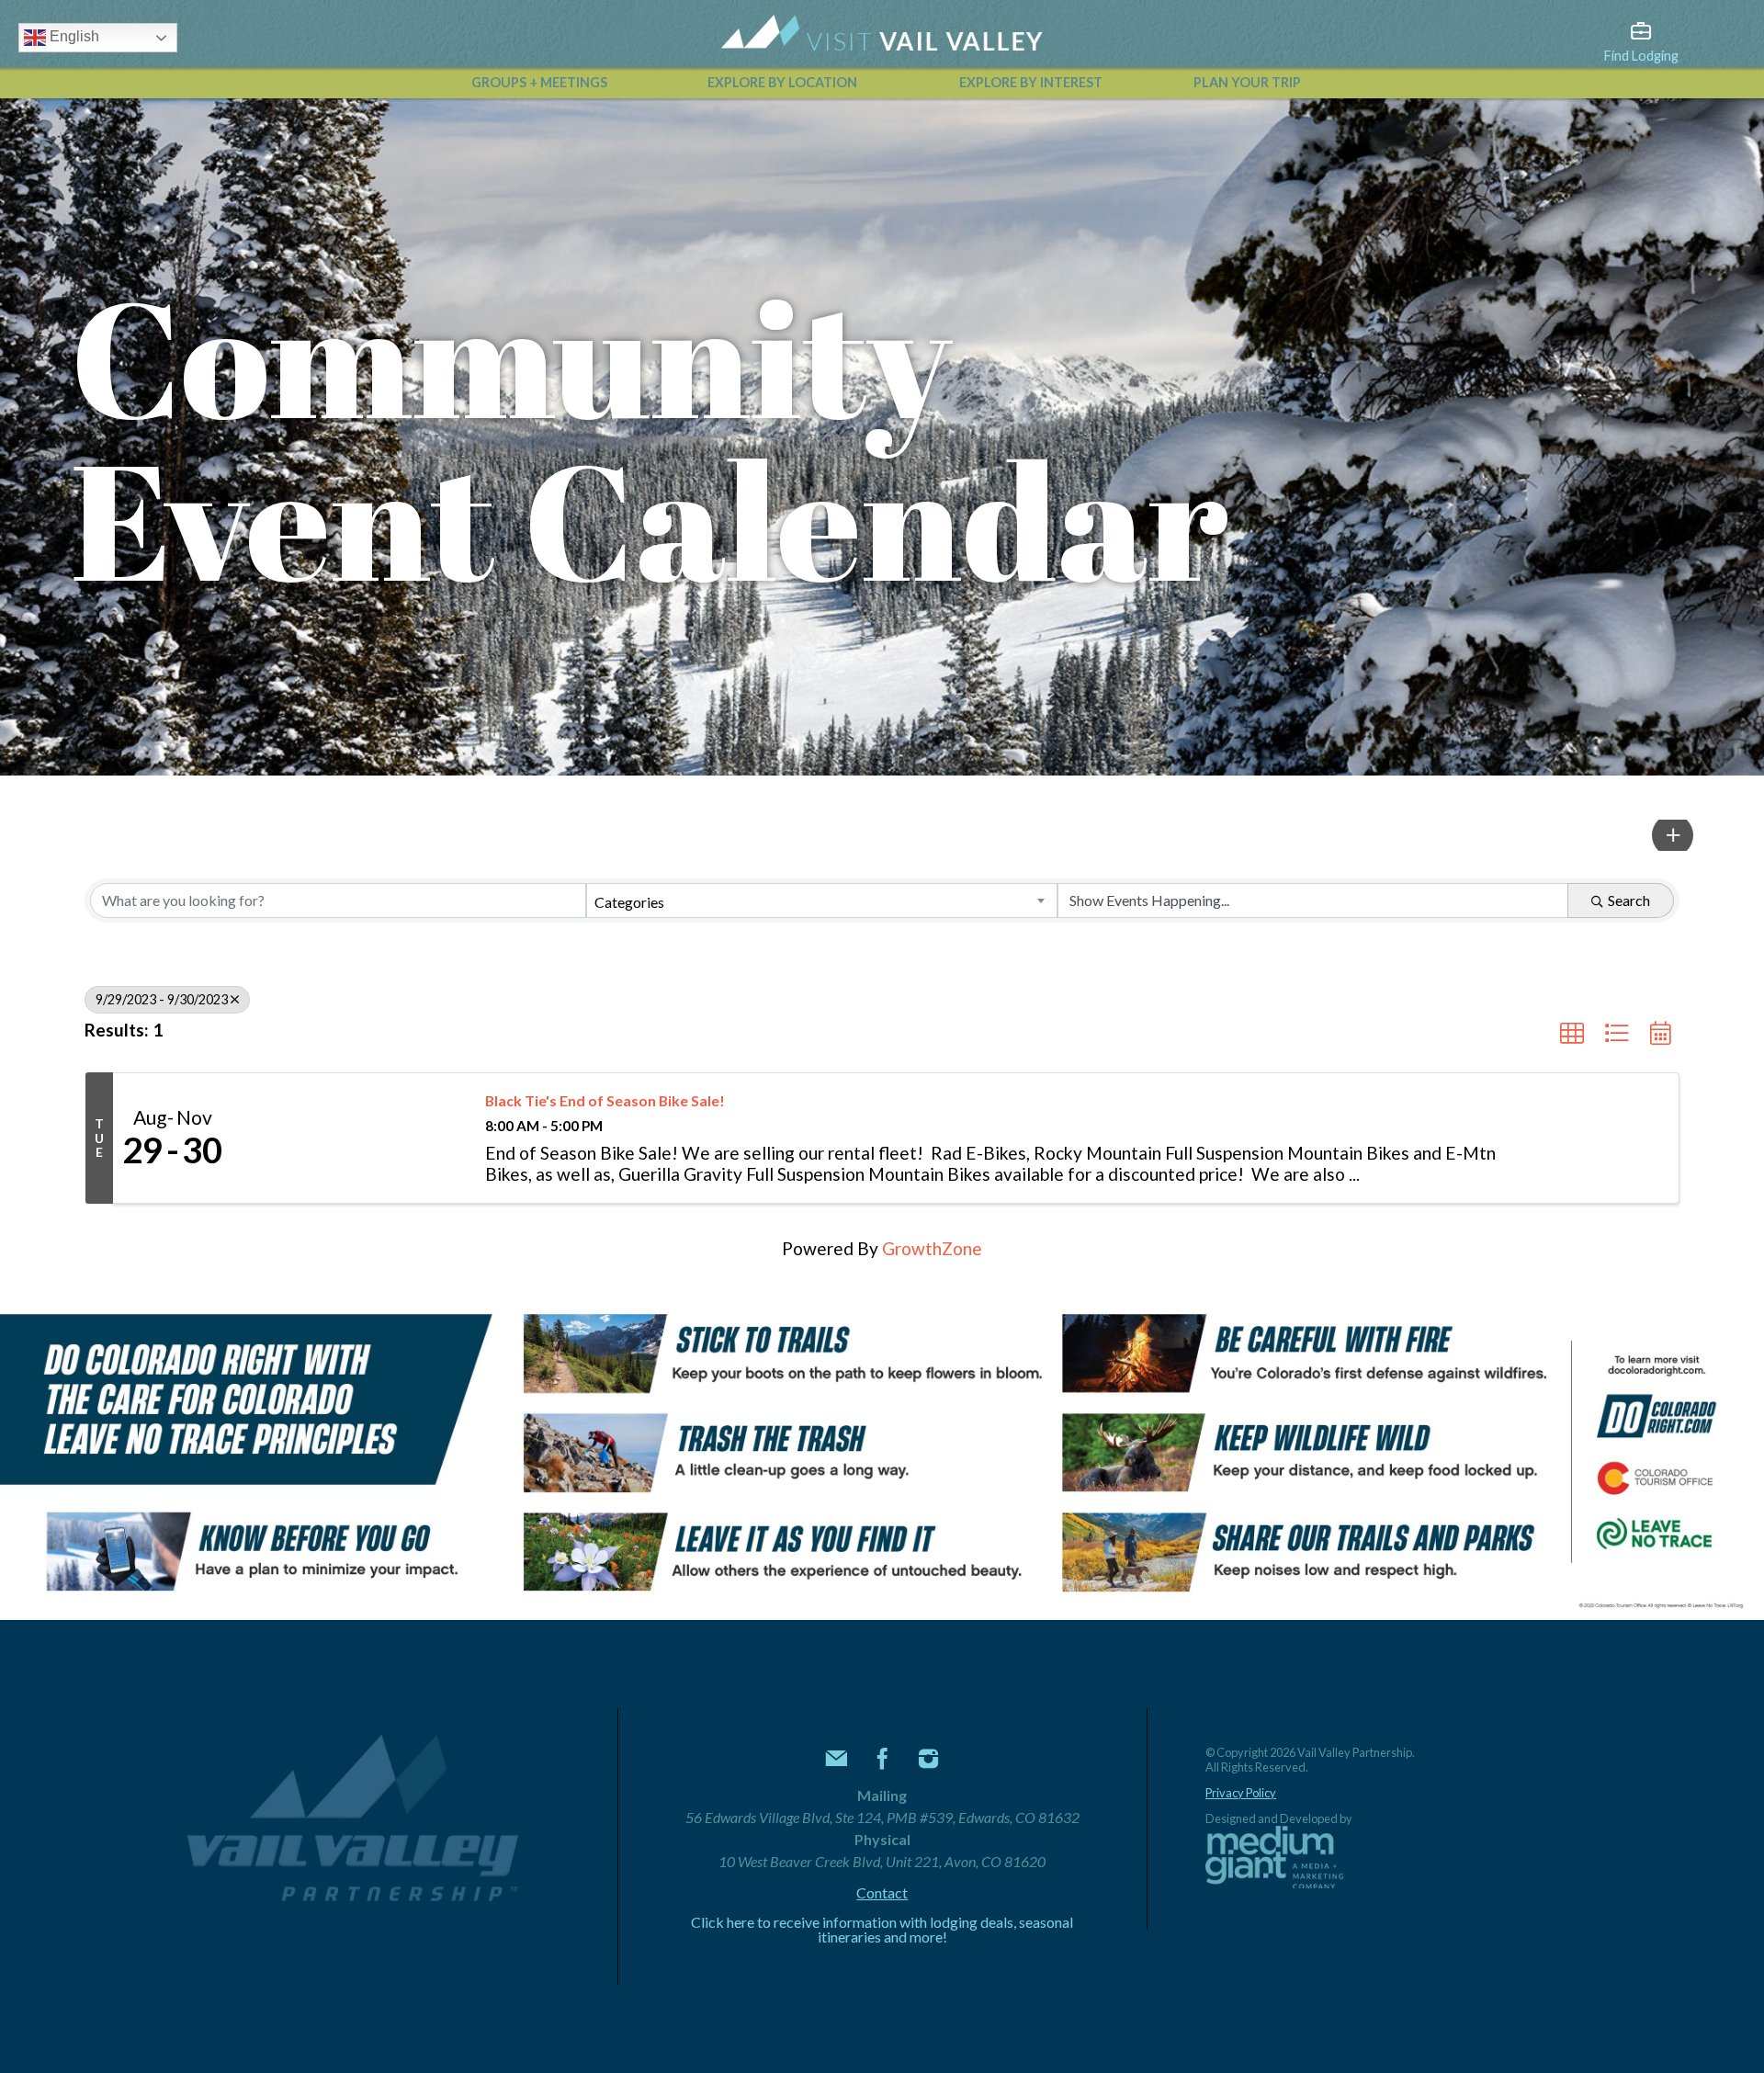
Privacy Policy (1241, 1793)
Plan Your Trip (1247, 82)
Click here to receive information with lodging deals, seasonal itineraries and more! (882, 1930)
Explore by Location (782, 82)
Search (1629, 900)
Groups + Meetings (539, 82)
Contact (882, 1893)
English (73, 36)
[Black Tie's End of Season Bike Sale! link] (350, 1138)
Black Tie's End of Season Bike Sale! (605, 1100)
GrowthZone (932, 1248)
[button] (1673, 835)
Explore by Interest (1031, 82)
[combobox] (822, 901)
